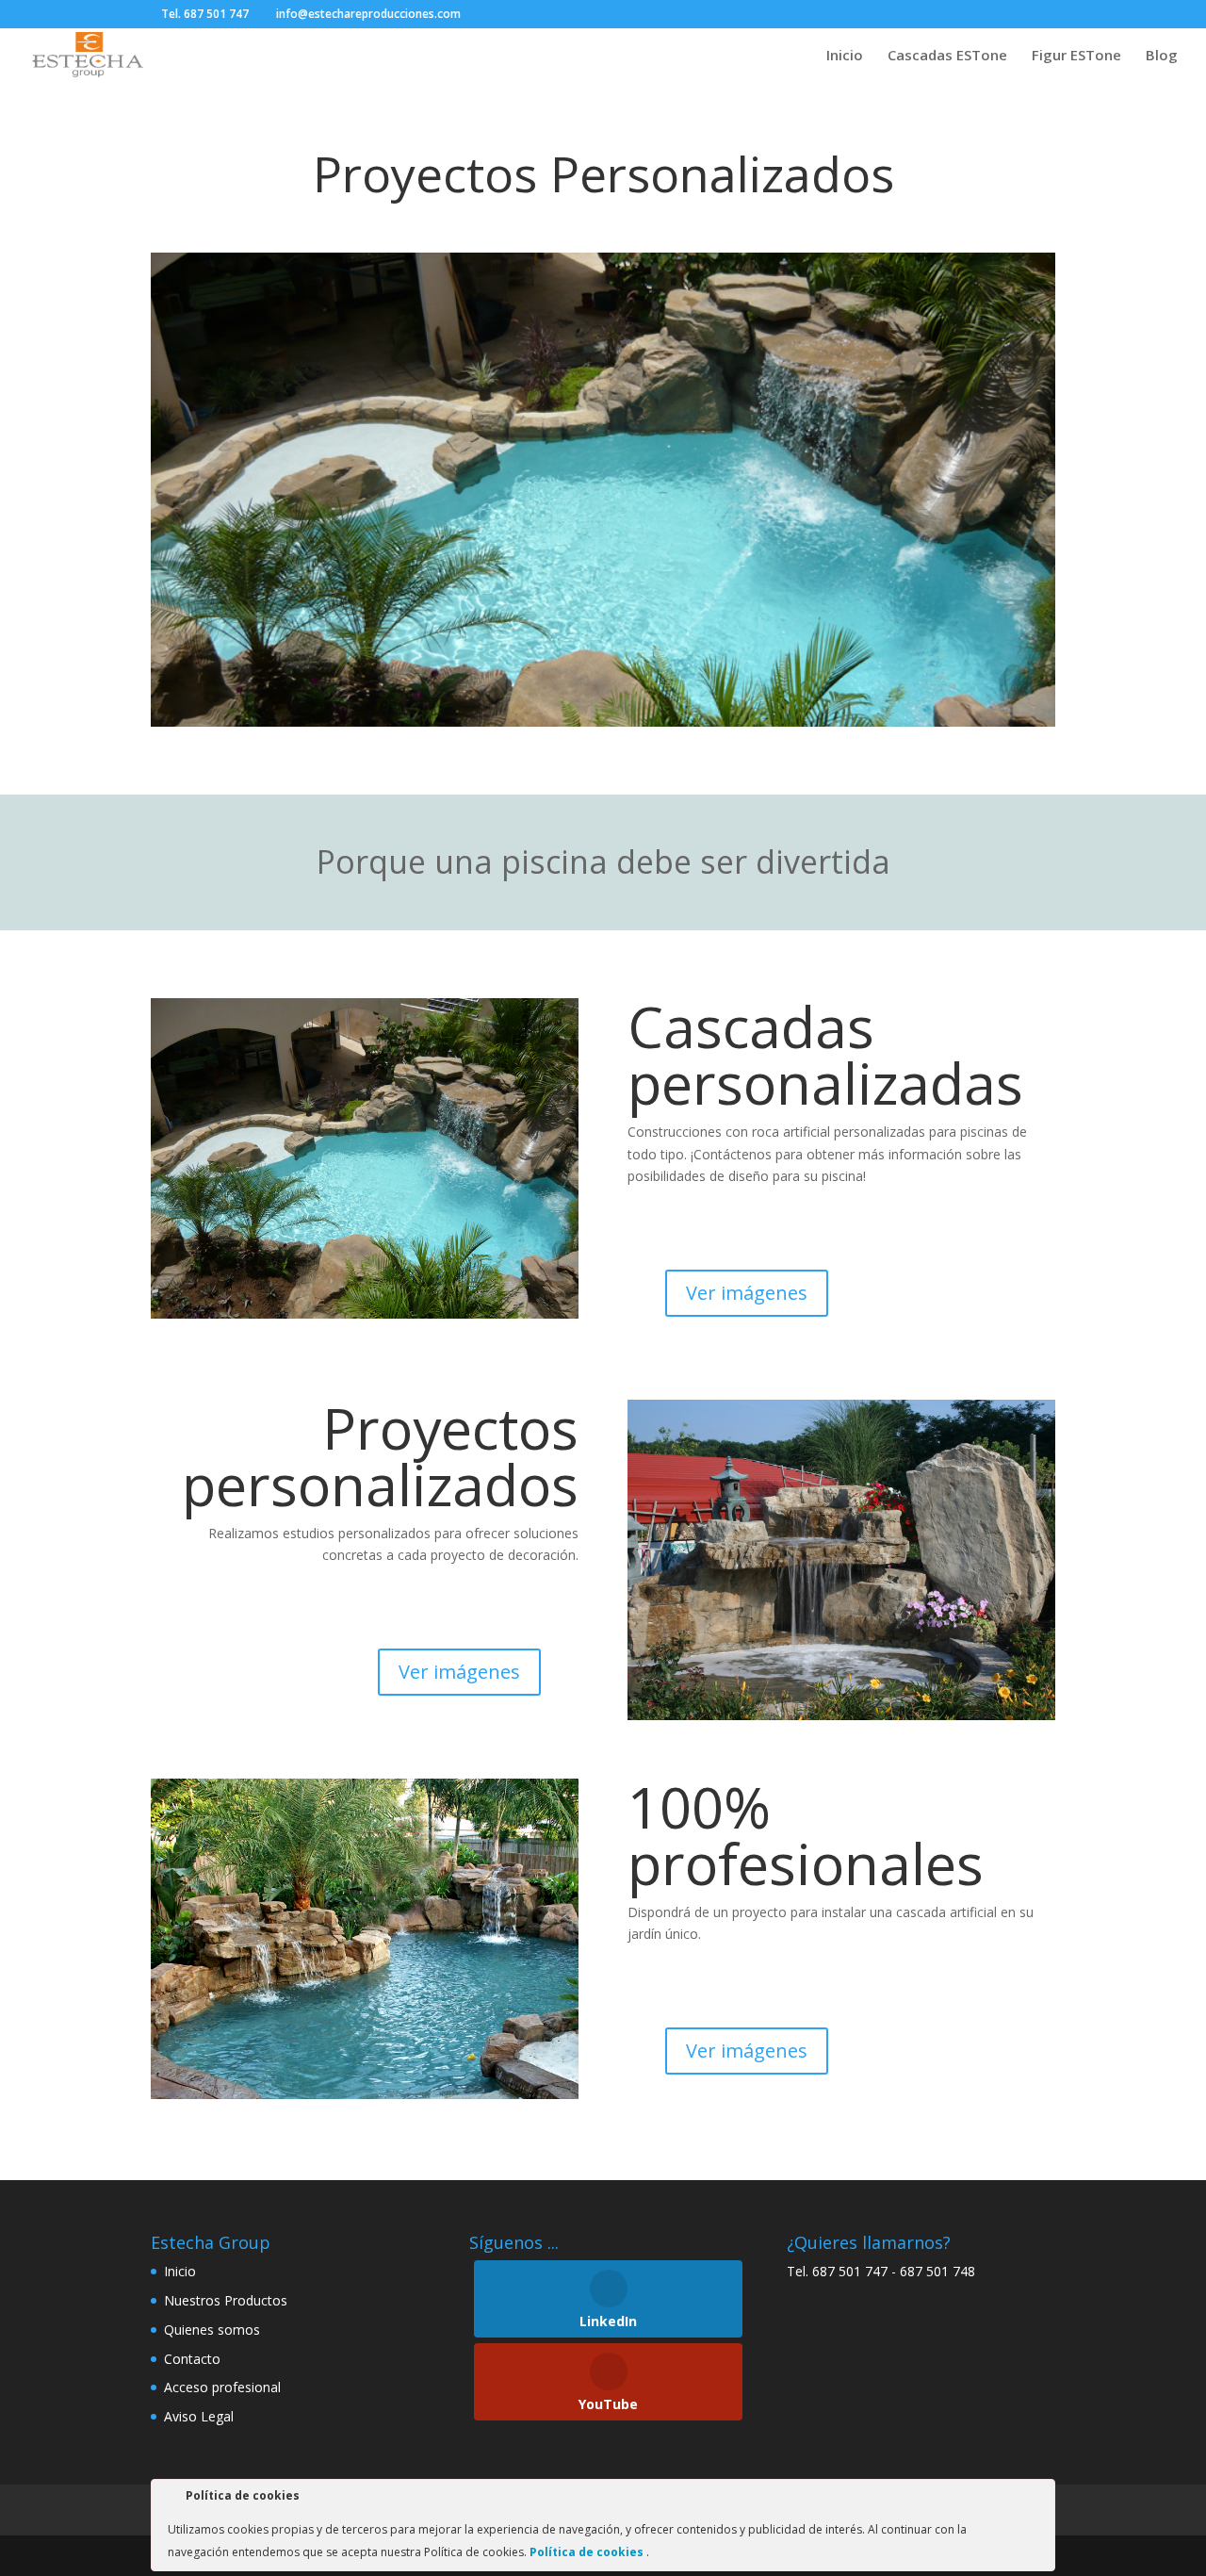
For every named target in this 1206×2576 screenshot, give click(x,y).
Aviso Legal (199, 2416)
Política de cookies (588, 2552)
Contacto (192, 2359)
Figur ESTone (1076, 56)
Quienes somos (212, 2330)
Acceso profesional (222, 2387)
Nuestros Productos (226, 2300)
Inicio (845, 56)
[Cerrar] (1039, 2499)
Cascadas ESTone (947, 56)
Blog (1162, 56)
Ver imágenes (747, 1293)
